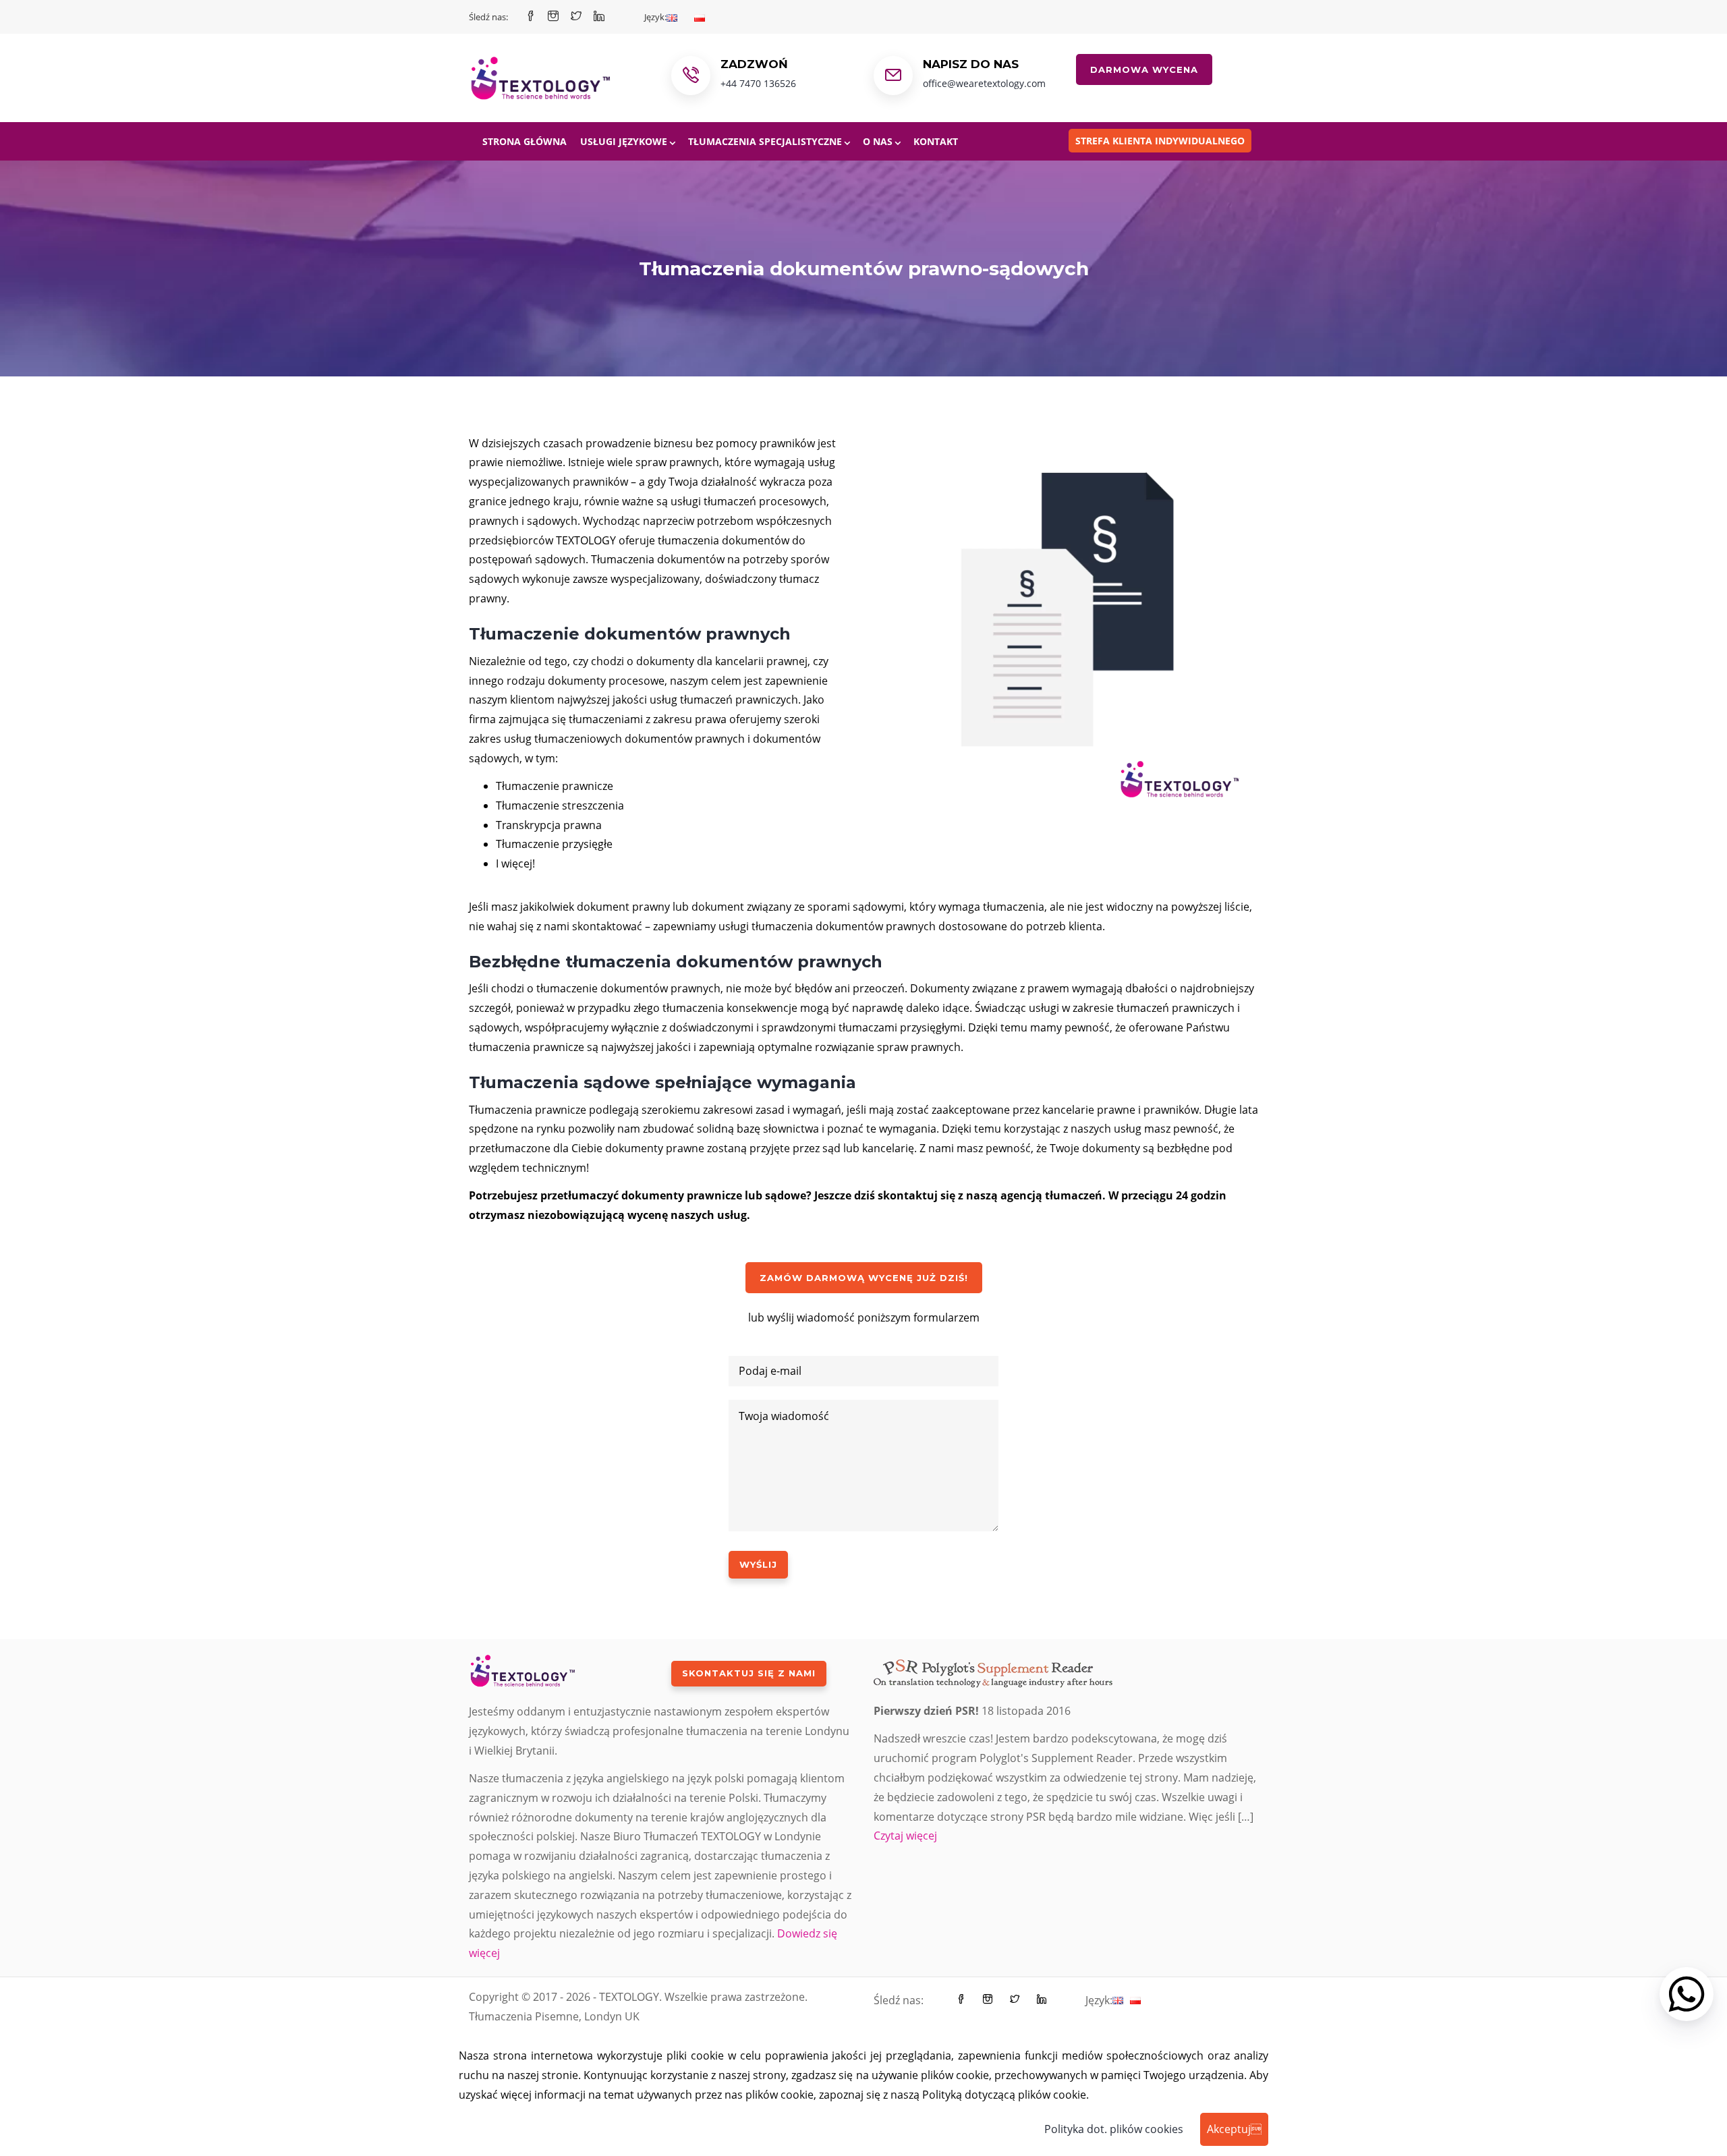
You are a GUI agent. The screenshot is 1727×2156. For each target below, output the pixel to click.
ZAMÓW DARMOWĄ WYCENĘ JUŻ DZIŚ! (864, 1278)
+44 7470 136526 (758, 83)
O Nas (878, 141)
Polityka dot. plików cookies (1114, 2129)
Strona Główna (525, 141)
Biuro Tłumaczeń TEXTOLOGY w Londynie (717, 1836)
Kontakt (936, 141)
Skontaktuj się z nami (749, 1673)
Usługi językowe (624, 141)
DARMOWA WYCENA (1144, 69)
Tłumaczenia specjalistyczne (765, 141)
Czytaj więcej (905, 1836)
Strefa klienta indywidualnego (1160, 141)
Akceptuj (1234, 2129)
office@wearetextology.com (984, 83)
